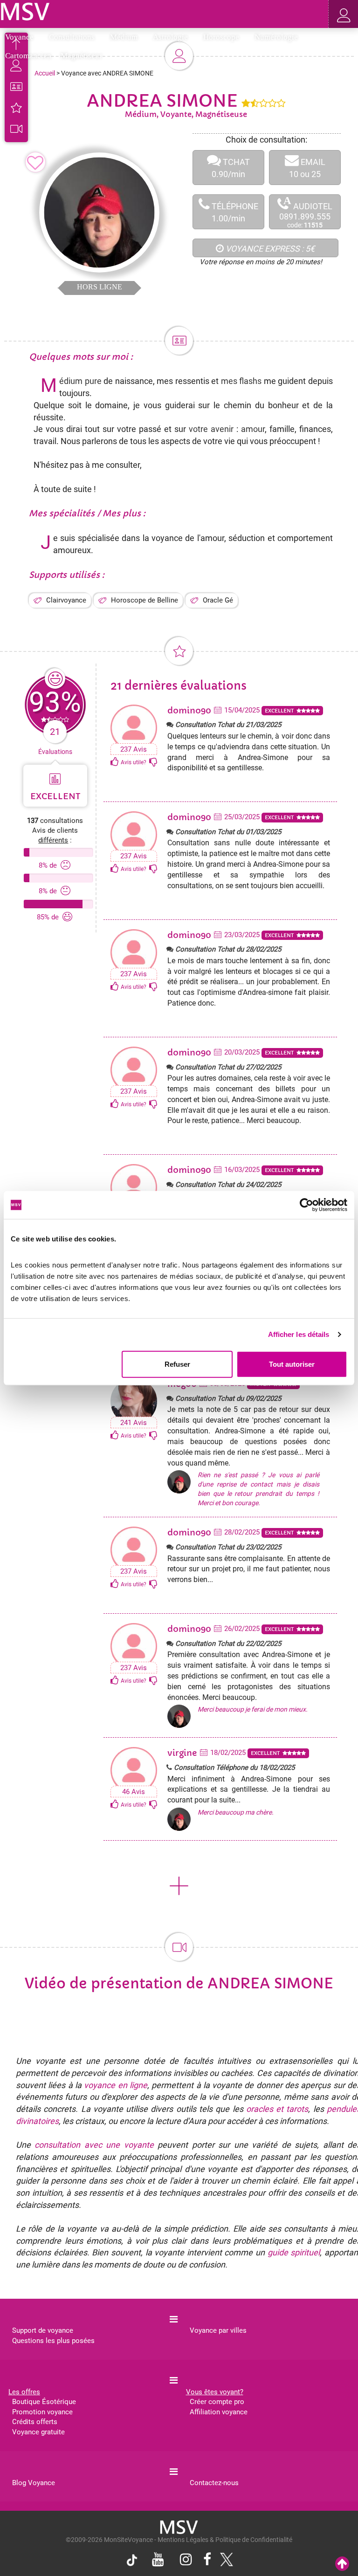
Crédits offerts (35, 2422)
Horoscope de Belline (145, 600)
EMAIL (307, 168)
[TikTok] (134, 2562)
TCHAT (231, 168)
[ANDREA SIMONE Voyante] (25, 11)
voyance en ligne (116, 2085)
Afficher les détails (299, 1334)
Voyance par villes (218, 2330)
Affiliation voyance (219, 2412)
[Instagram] (186, 2560)
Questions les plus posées (53, 2341)
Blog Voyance (34, 2483)
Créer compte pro (217, 2402)
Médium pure (80, 381)
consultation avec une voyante (94, 2145)
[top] (342, 2564)
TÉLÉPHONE (234, 212)
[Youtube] (158, 2560)
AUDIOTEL (306, 212)
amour (253, 429)
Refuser (177, 1364)
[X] (224, 2562)
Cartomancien (28, 56)
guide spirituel (294, 2252)
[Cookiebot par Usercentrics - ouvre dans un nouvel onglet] (306, 1205)
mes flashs (242, 381)
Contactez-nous (214, 2483)
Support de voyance (43, 2330)
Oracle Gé (218, 600)
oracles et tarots (277, 2109)
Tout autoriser (292, 1364)
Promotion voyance (42, 2412)
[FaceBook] (207, 2560)
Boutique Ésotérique (44, 2402)
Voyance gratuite (38, 2432)
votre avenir (211, 429)
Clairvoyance (66, 600)
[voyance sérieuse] (179, 2527)
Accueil (45, 73)
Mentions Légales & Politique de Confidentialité (225, 2540)
